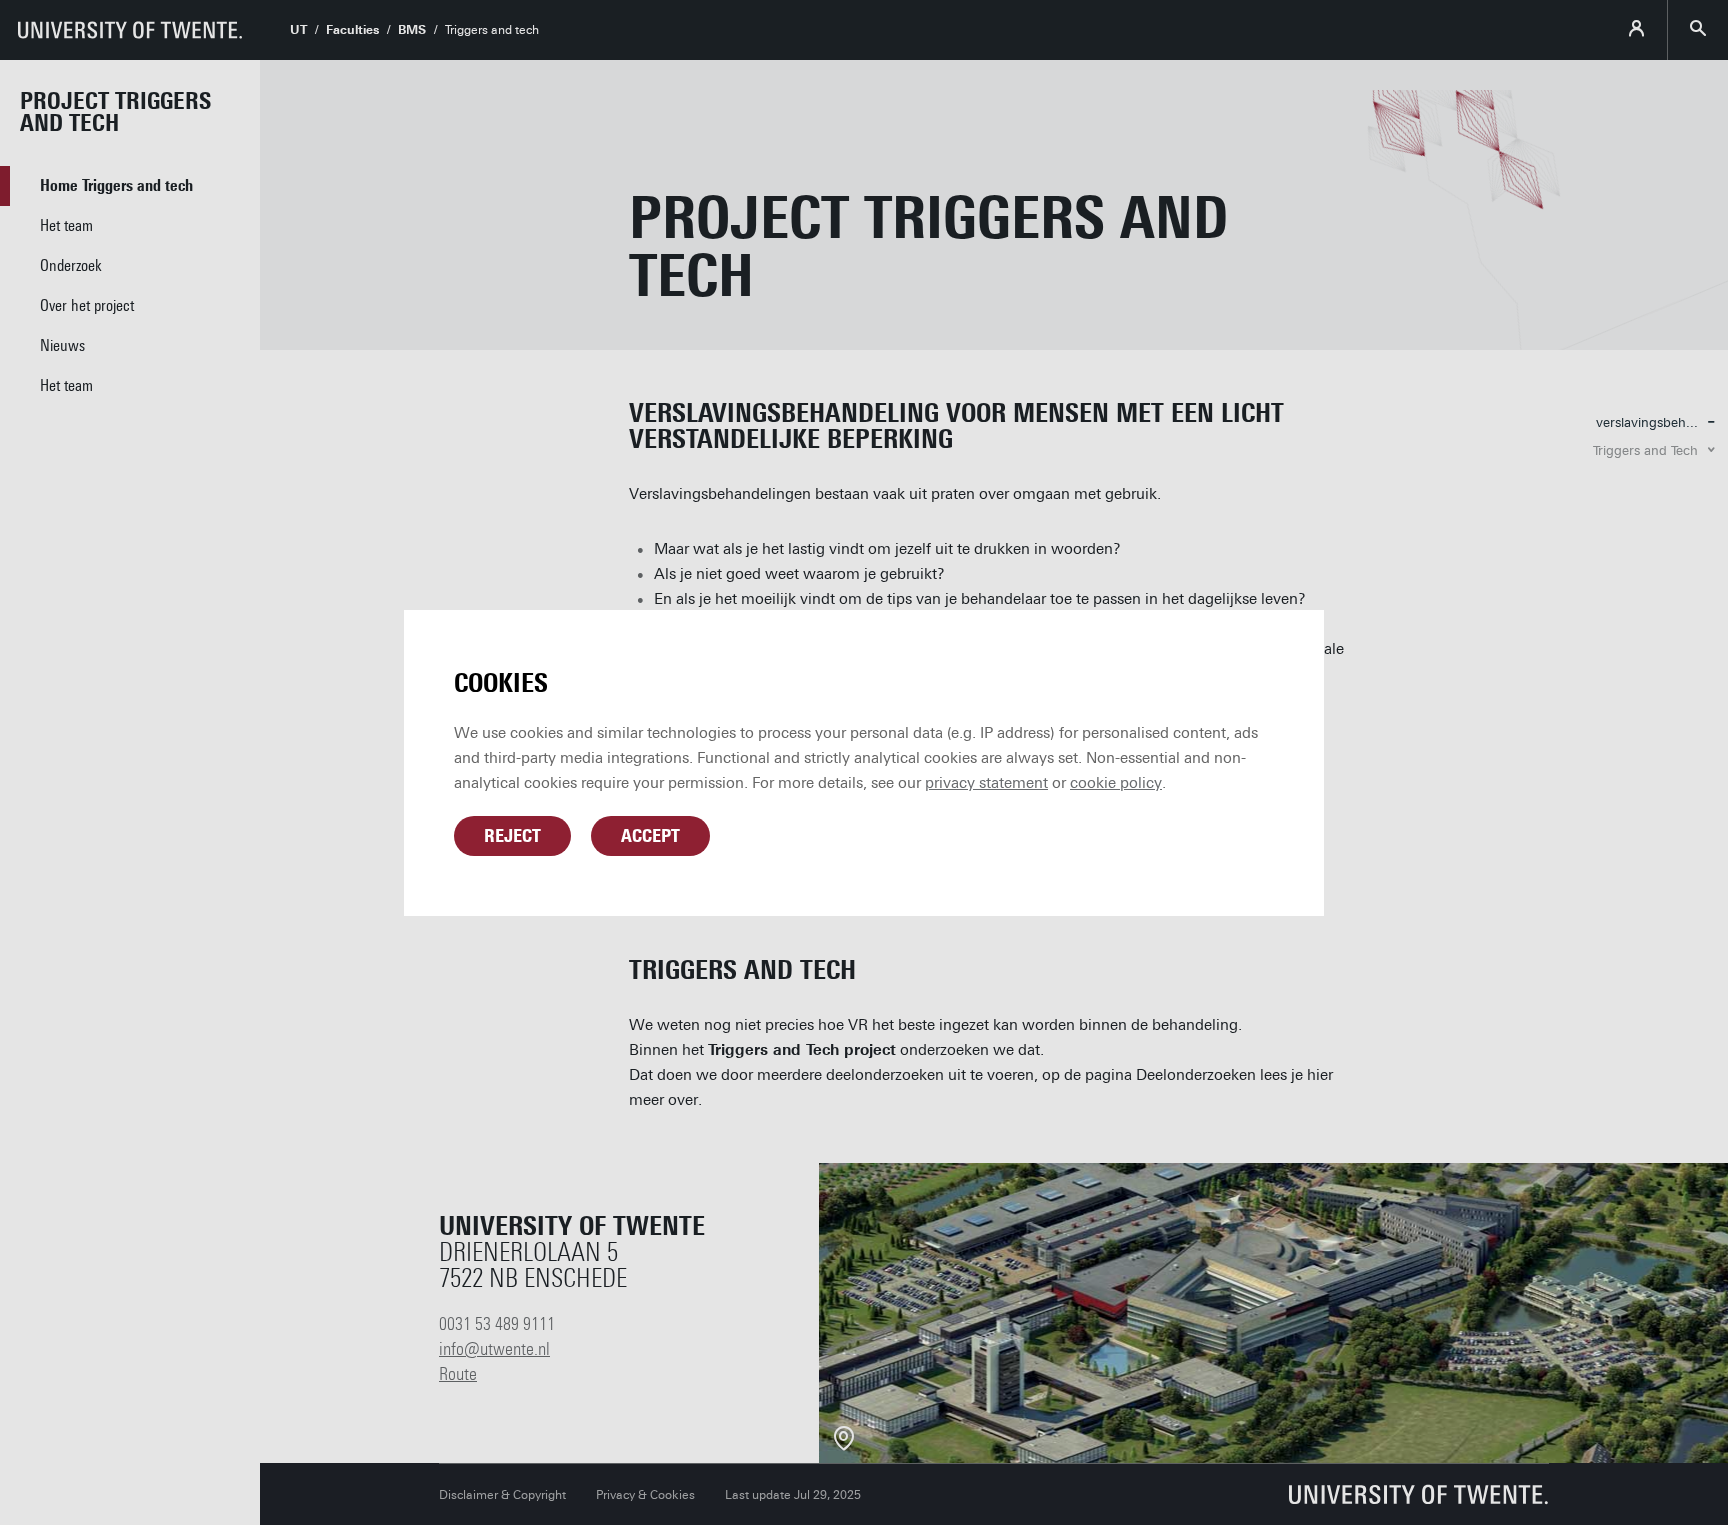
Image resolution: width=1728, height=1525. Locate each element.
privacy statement (986, 783)
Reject (512, 836)
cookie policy (1116, 783)
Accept (650, 836)
